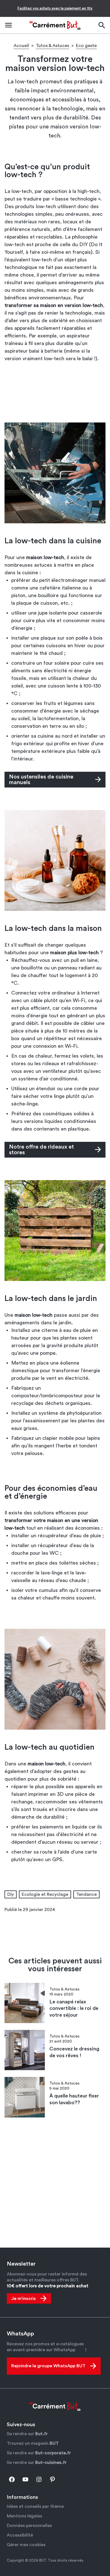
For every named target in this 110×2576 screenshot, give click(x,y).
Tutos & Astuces (52, 46)
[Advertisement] (55, 392)
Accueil (21, 46)
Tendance (86, 1894)
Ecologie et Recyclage (45, 1894)
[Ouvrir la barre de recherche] (102, 25)
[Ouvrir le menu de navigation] (8, 25)
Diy (11, 1894)
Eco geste (86, 46)
